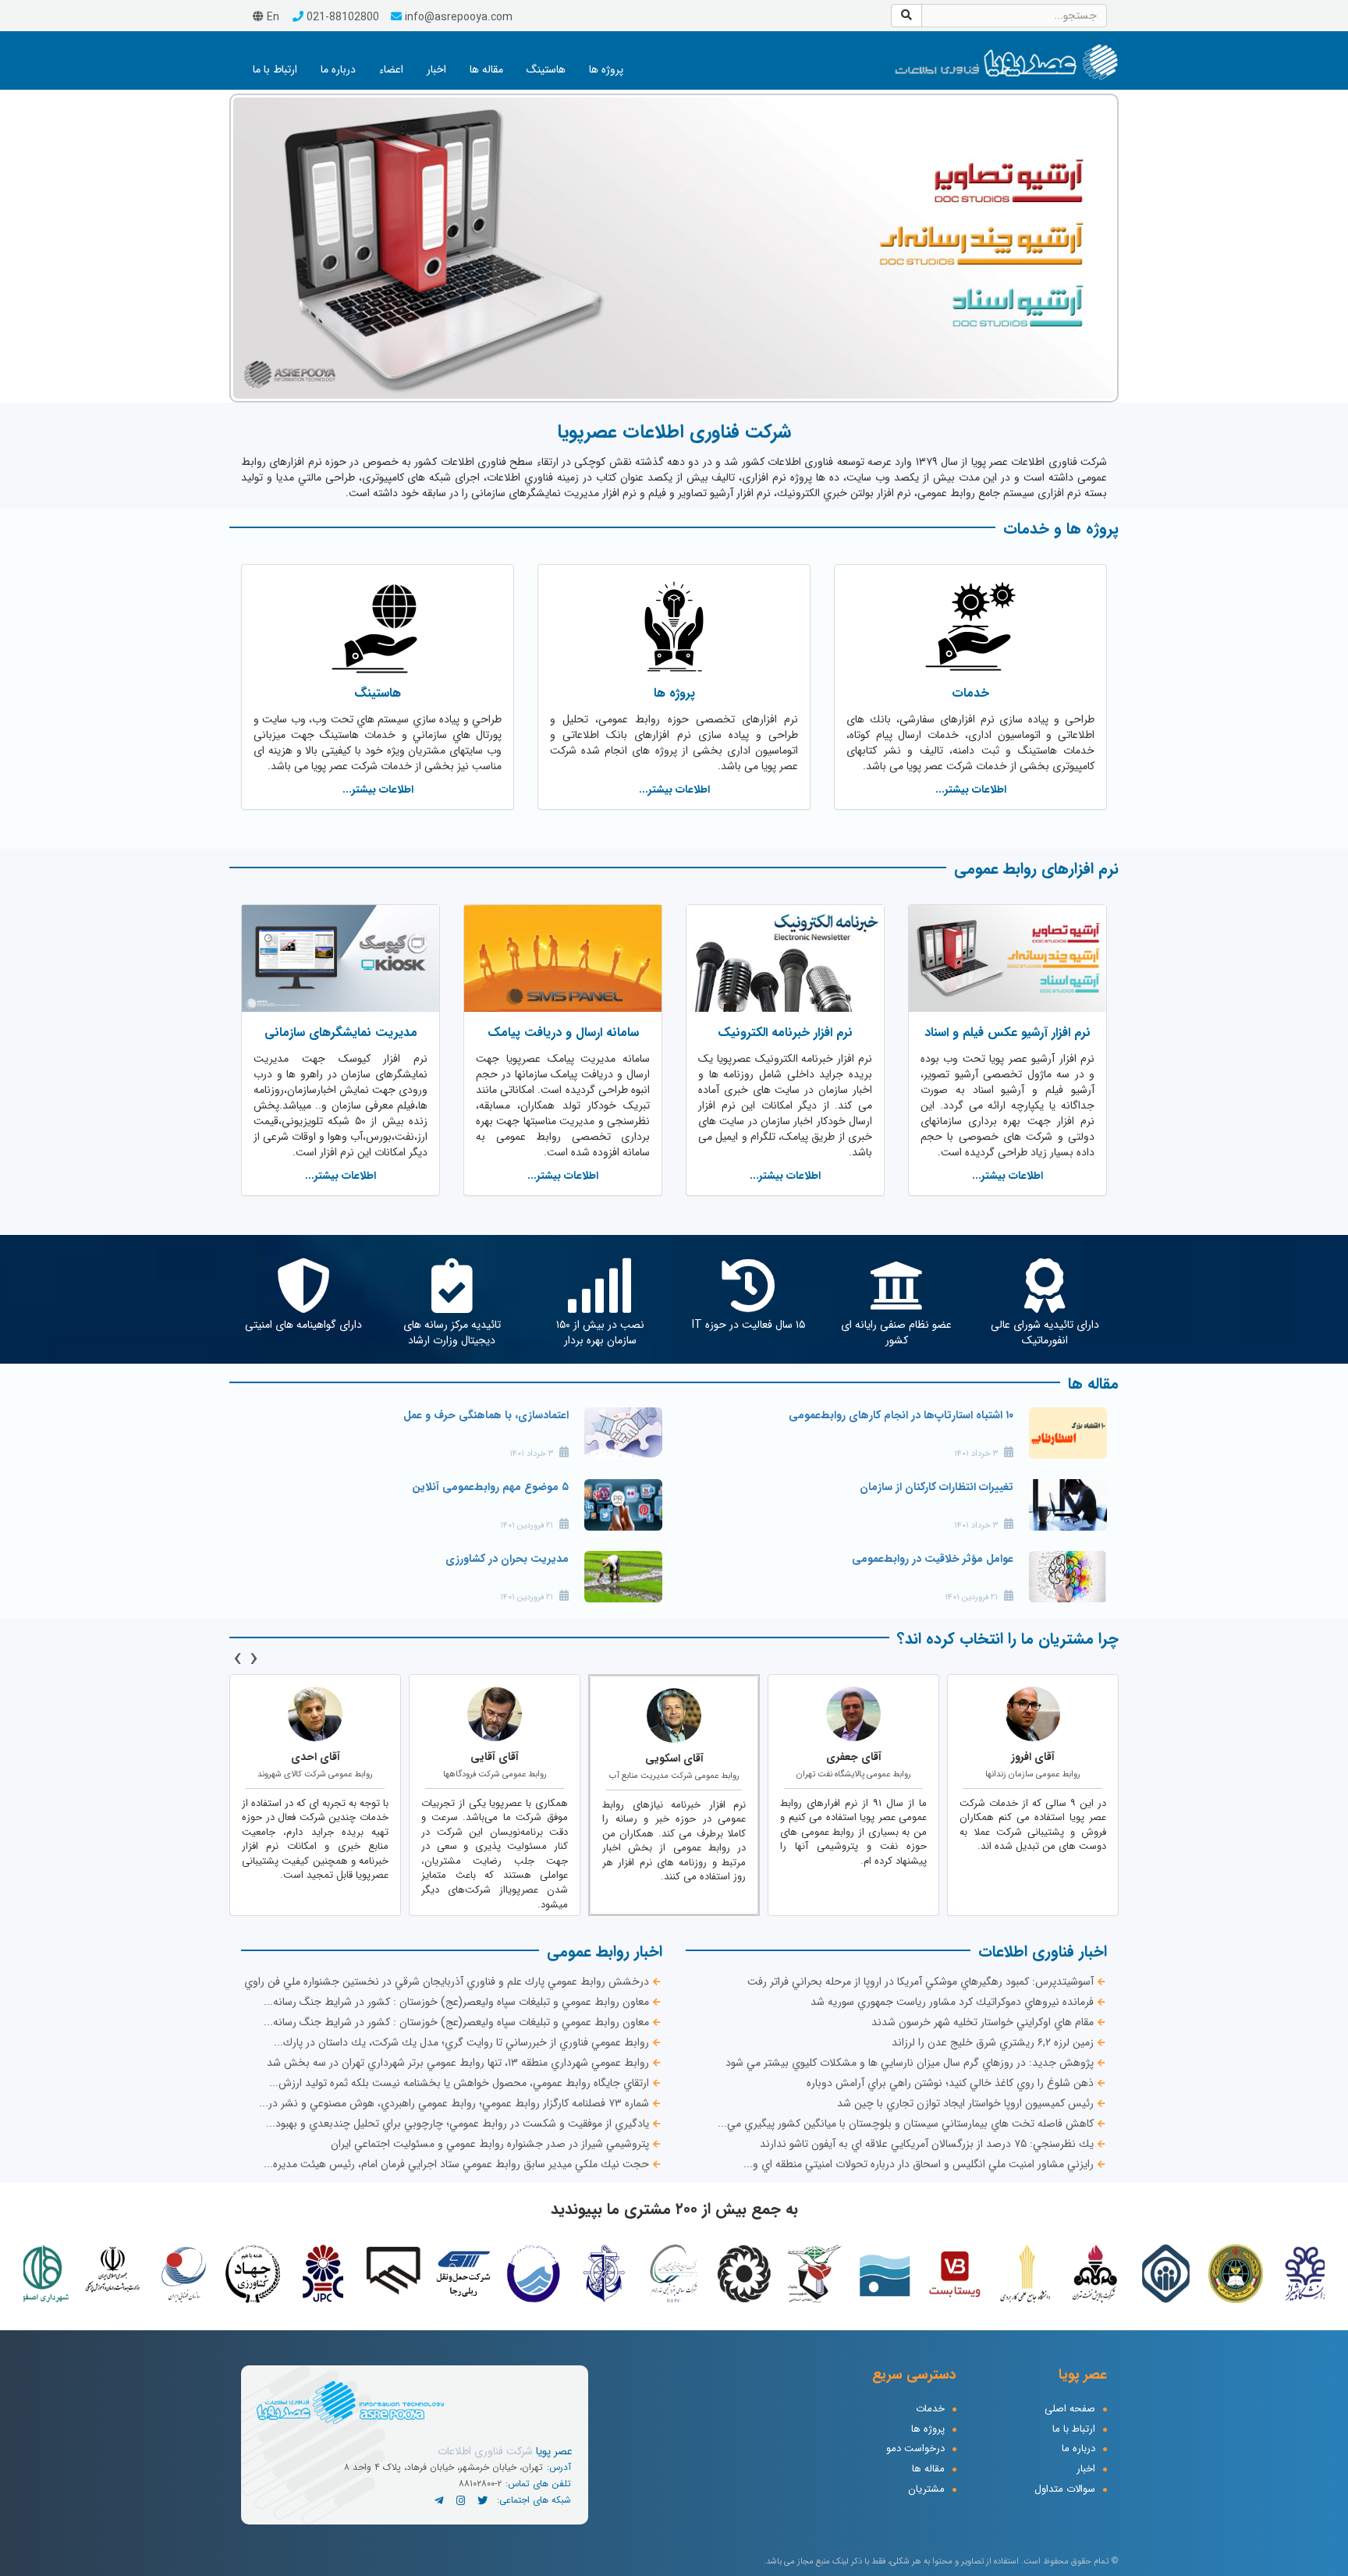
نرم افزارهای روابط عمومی (1036, 869)
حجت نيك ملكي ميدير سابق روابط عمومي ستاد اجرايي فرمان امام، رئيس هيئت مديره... (456, 2164)
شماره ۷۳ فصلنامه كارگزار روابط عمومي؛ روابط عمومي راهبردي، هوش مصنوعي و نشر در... (454, 2103)
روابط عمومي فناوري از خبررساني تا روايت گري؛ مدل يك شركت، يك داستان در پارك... (461, 2042)
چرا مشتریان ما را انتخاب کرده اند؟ (1008, 1639)
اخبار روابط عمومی (605, 1952)
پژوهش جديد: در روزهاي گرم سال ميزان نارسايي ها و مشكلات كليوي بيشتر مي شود (910, 2063)
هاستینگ (546, 69)
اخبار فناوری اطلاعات (1043, 1952)
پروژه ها (606, 69)
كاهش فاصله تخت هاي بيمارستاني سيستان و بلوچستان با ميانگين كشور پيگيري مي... (906, 2124)
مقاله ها (486, 69)
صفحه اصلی (1070, 2409)
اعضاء (391, 69)
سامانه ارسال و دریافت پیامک (563, 1033)
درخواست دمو (915, 2449)
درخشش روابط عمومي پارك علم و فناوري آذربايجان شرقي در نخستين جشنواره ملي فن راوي (447, 1982)
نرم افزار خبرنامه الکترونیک (785, 1033)
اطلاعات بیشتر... (971, 789)
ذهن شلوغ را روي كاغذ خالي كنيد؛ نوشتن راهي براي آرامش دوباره (950, 2083)
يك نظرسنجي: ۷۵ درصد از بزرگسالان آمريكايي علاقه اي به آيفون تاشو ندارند (927, 2144)
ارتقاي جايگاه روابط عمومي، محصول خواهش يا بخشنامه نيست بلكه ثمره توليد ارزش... (459, 2083)
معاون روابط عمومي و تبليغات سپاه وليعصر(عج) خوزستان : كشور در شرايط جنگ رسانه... (456, 2002)
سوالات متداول (1065, 2490)
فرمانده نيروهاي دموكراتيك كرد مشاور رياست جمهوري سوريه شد (952, 2002)
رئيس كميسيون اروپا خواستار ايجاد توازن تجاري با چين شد (965, 2103)
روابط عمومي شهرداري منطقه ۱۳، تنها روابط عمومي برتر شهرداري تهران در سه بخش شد (458, 2063)
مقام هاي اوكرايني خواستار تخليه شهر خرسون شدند (983, 2022)
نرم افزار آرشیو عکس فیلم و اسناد (1007, 1033)
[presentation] (254, 1659)
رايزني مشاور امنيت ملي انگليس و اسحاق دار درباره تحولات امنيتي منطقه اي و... (919, 2164)
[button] (252, 246)
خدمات (970, 693)
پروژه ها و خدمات (1061, 529)
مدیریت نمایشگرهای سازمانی (341, 1033)
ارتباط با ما (275, 69)
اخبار (436, 69)
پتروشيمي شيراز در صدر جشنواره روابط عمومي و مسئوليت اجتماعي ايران (490, 2144)
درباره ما (338, 69)
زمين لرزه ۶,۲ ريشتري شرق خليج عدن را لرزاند (993, 2042)
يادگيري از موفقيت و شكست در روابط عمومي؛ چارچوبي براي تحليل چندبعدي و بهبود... (458, 2124)
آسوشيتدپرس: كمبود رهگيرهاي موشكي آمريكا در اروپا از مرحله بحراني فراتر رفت (921, 1982)
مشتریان (926, 2490)
